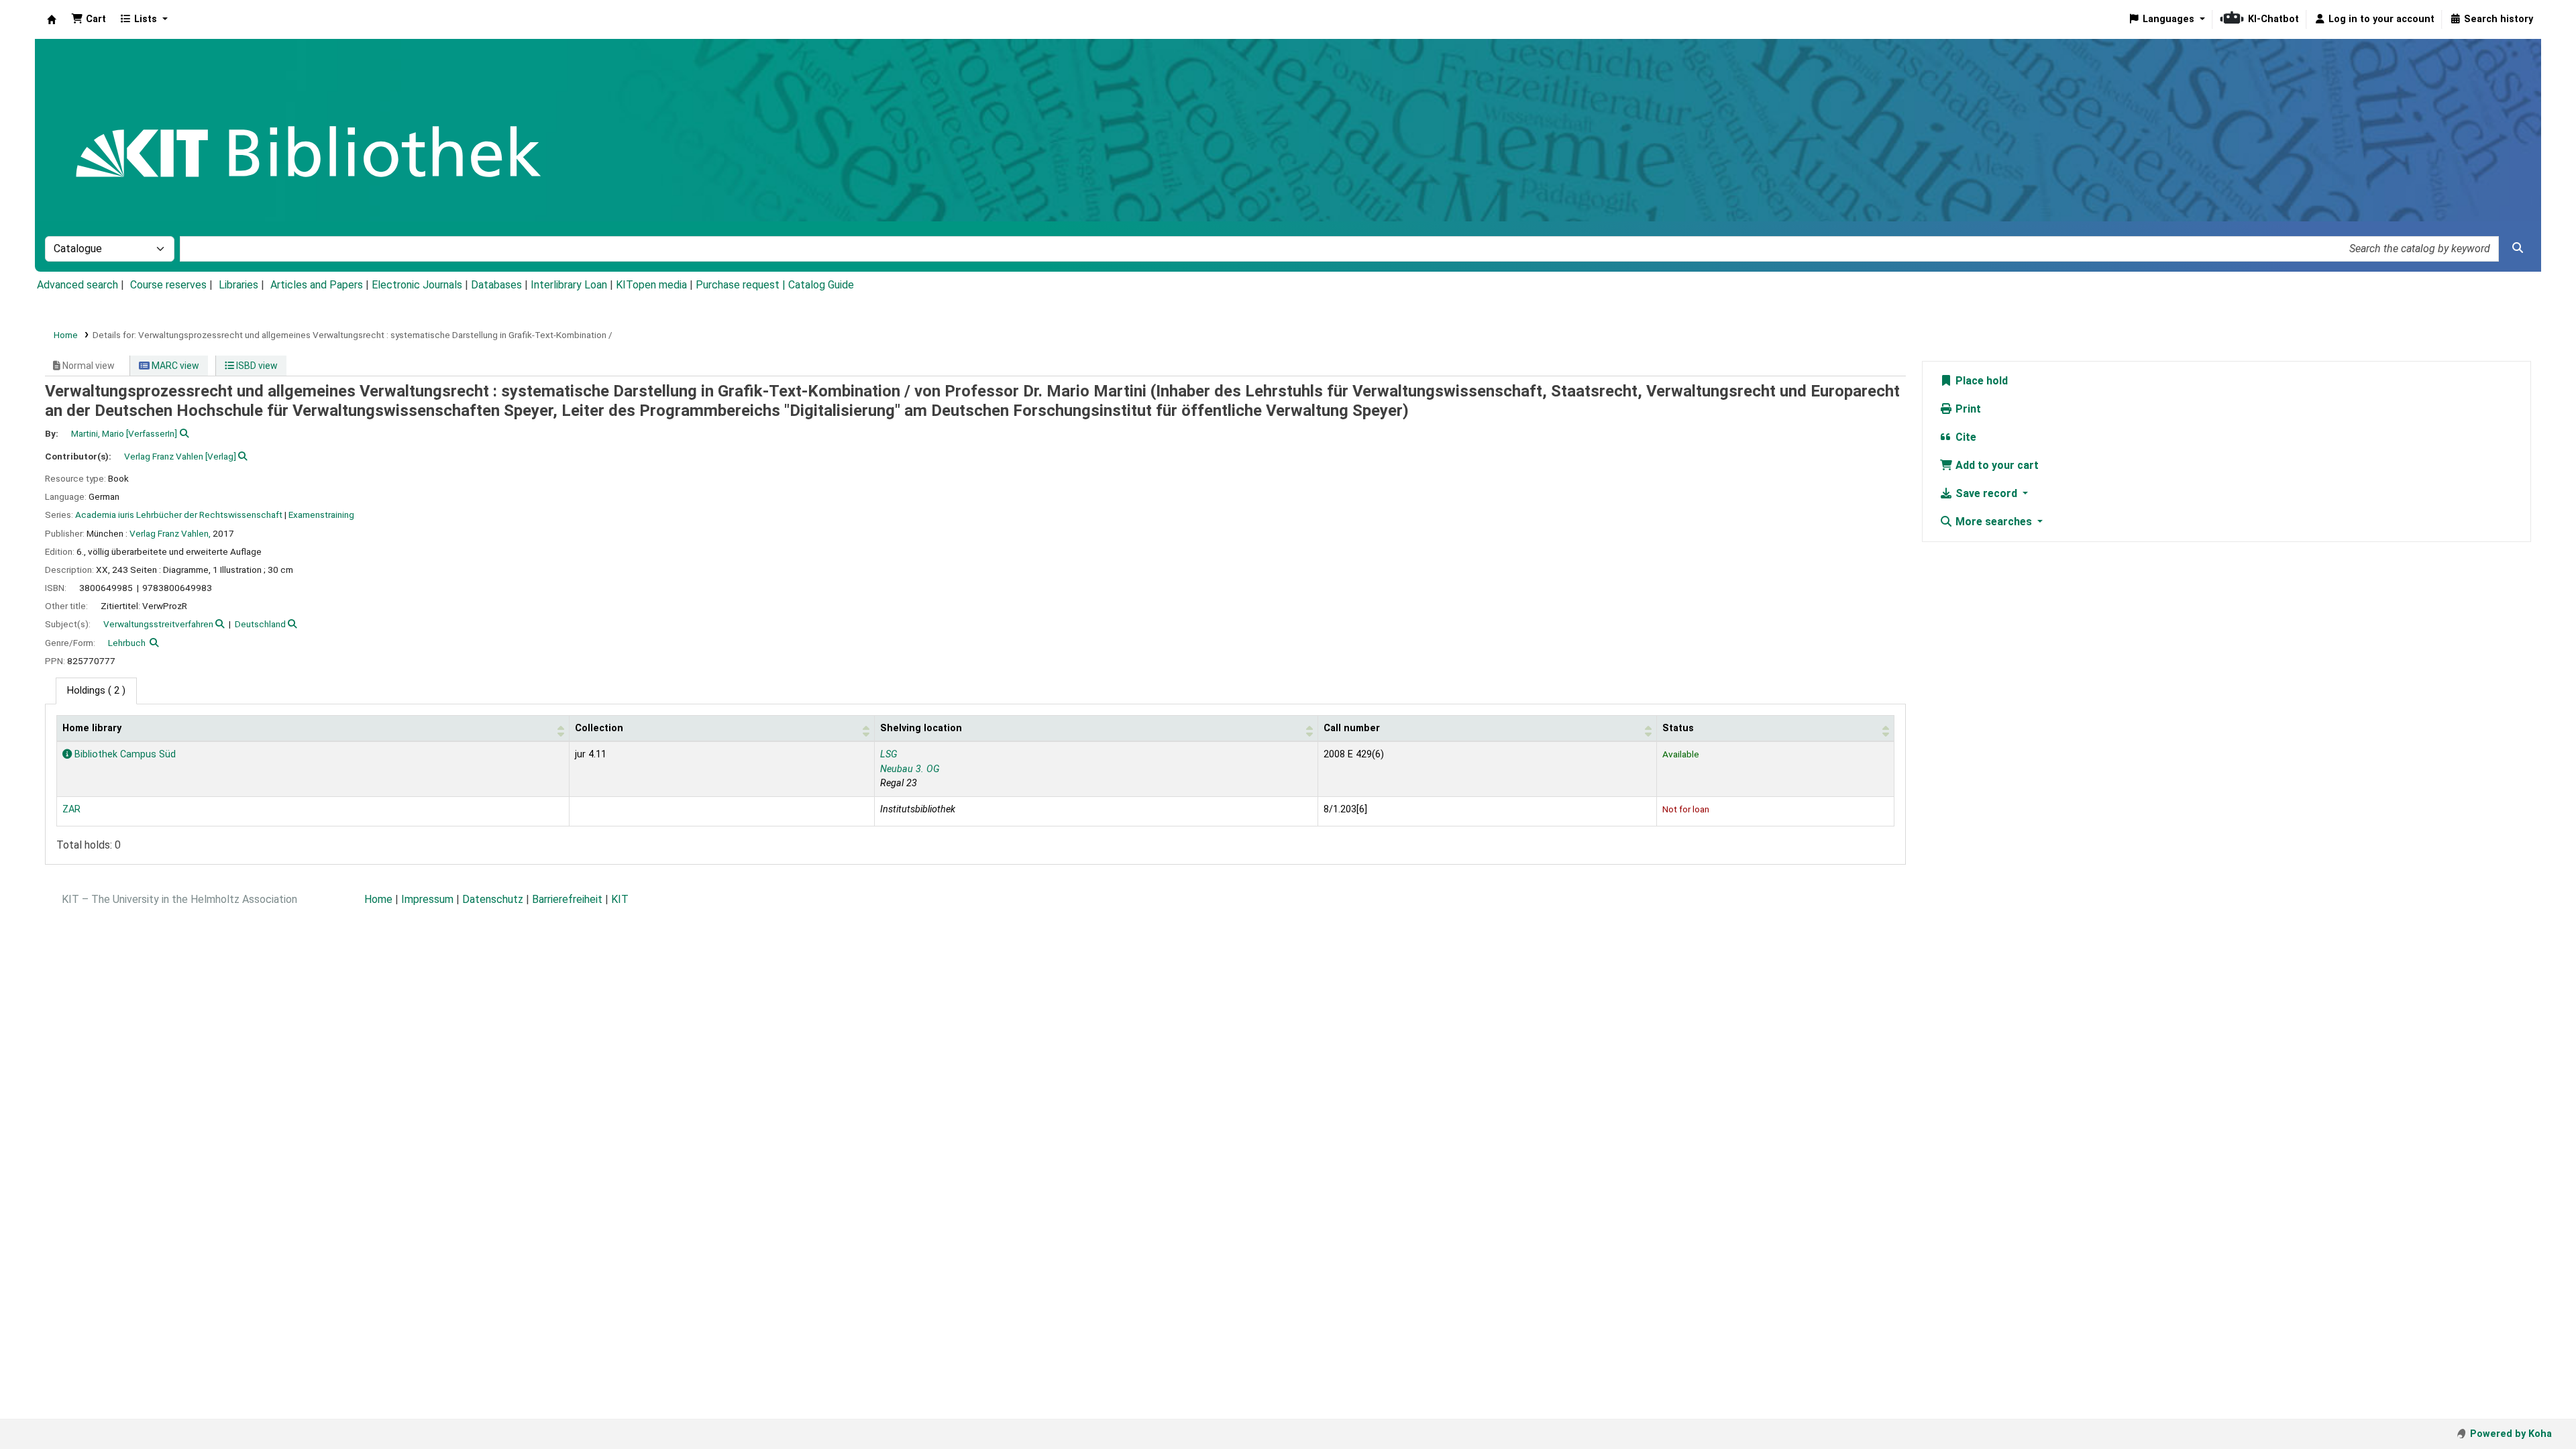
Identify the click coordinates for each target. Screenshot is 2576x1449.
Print (1967, 409)
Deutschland (260, 624)
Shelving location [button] (921, 728)
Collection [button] (599, 728)
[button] (89, 19)
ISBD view (256, 366)
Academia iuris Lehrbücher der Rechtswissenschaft (179, 515)
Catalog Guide (821, 285)
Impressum (427, 899)
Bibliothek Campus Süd (124, 754)
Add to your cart (1996, 465)
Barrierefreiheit (567, 899)
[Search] (2518, 248)
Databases (496, 285)
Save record (1986, 493)
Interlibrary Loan (569, 285)
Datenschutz (493, 899)
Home (66, 335)
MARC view (174, 366)
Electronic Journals (417, 285)
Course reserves (168, 285)
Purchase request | (742, 285)
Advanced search (77, 285)
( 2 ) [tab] (96, 691)
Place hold (1980, 381)
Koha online (52, 19)
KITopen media (651, 285)
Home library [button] (92, 728)
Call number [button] (1352, 728)
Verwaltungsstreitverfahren (158, 624)
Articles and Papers (317, 285)
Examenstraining (321, 515)
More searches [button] (1994, 522)
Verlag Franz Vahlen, (170, 533)
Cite (1965, 437)
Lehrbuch (127, 643)
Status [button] (1678, 728)
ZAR (71, 809)
